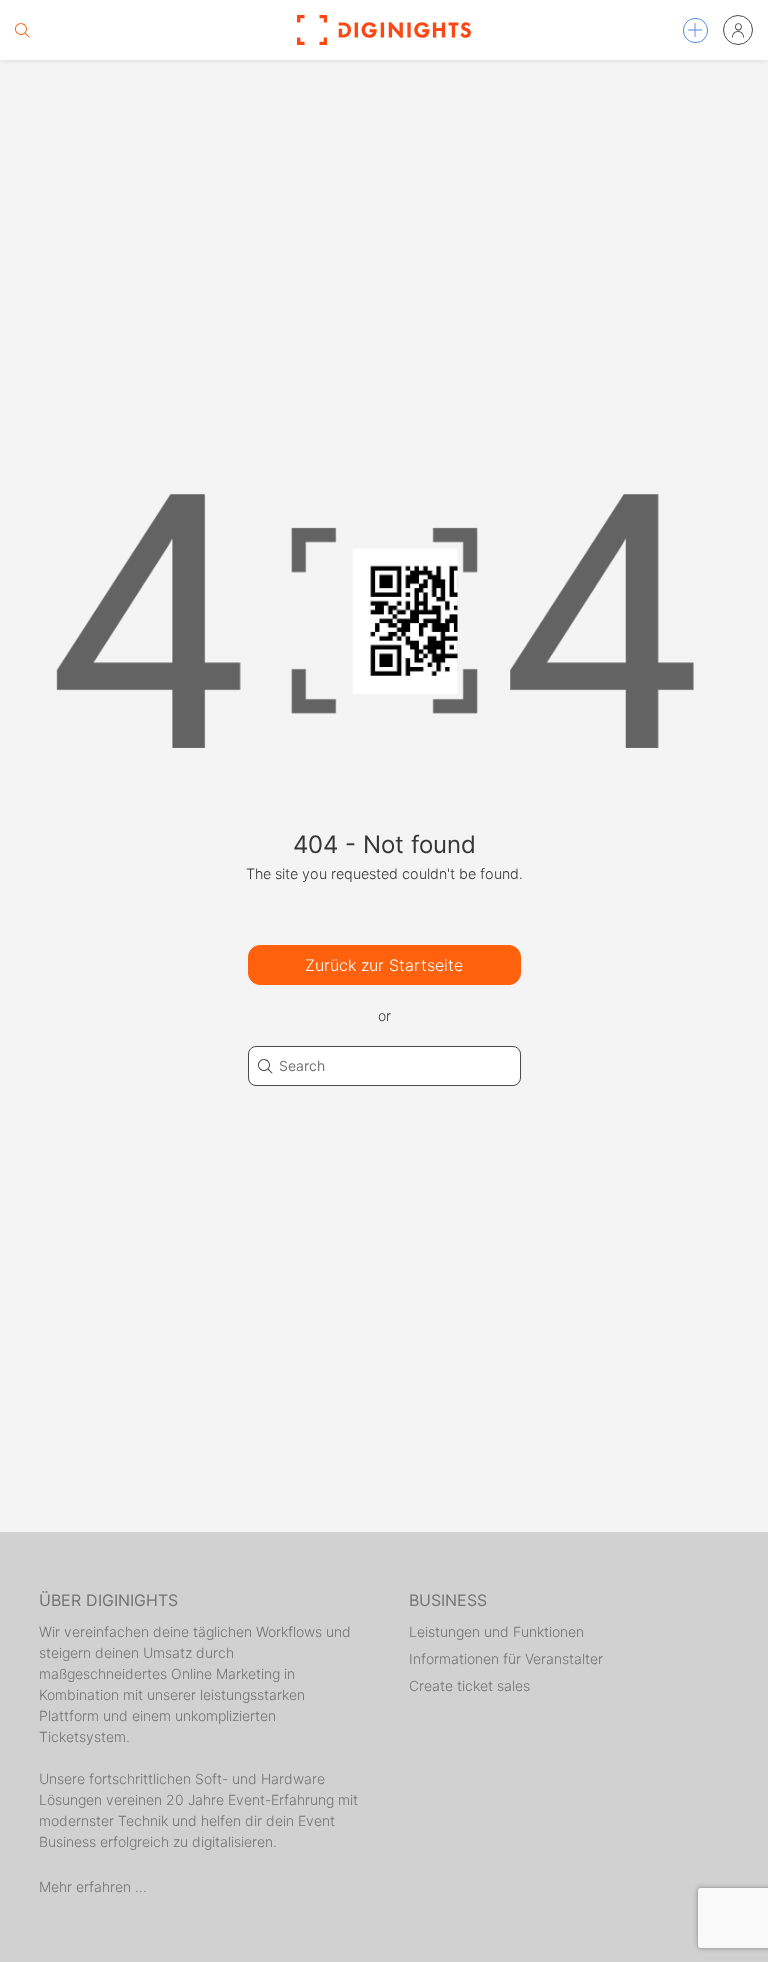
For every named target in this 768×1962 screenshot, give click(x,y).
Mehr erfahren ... (93, 1886)
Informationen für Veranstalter (506, 1658)
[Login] (738, 30)
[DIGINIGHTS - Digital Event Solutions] (384, 30)
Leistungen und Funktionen (496, 1631)
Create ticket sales (469, 1685)
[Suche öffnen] (22, 30)
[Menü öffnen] (695, 30)
